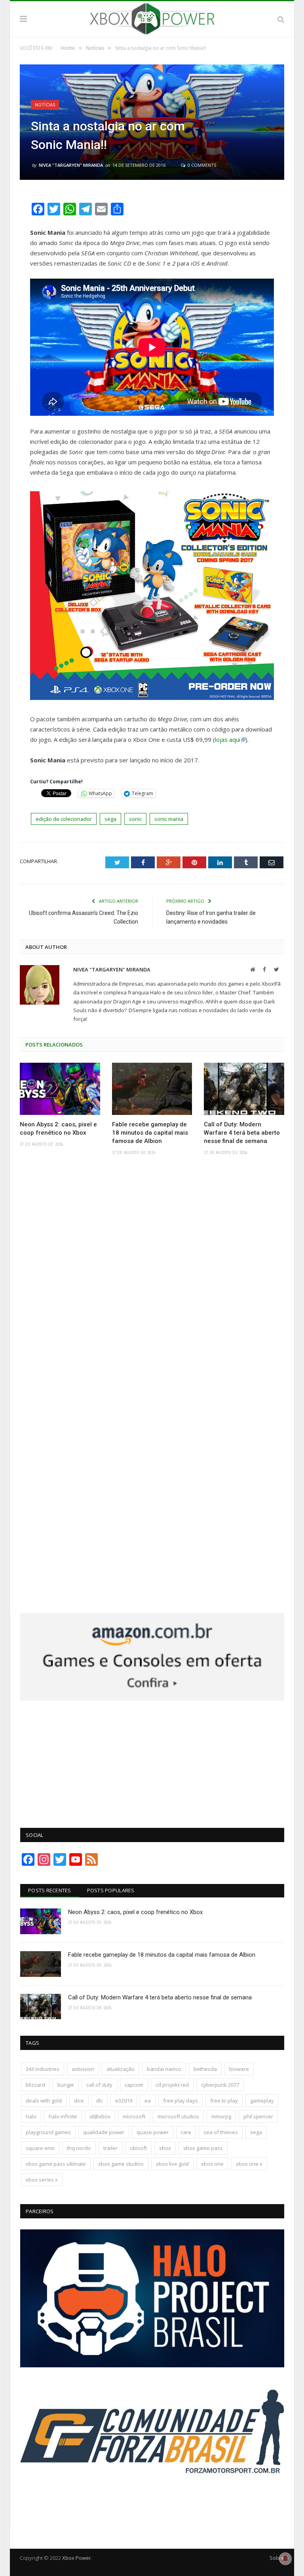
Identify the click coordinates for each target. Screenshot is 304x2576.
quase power (153, 2132)
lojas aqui (228, 739)
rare (186, 2132)
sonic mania (169, 819)
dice (79, 2101)
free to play (224, 2101)
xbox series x (42, 2180)
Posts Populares (111, 1890)
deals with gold (44, 2101)
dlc (100, 2101)
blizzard (35, 2085)
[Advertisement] (152, 1760)
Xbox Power (77, 2558)
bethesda (205, 2069)
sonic (135, 819)
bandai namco (164, 2069)
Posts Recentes (50, 1890)
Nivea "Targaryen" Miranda (71, 165)
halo (31, 2116)
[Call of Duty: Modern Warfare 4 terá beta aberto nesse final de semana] (244, 1089)
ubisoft (138, 2148)
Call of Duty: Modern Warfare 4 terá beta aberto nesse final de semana (242, 1133)
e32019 (124, 2101)
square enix (40, 2148)
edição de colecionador (64, 819)
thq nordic (79, 2148)
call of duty (99, 2085)
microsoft (134, 2116)
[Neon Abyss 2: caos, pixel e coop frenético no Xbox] (60, 1089)
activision (83, 2069)
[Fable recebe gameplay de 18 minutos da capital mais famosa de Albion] (152, 1089)
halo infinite (63, 2116)
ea (148, 2101)
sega (110, 819)
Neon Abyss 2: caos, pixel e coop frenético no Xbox (58, 1129)
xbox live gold (172, 2164)
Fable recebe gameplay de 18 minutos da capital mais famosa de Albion (150, 1133)
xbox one (212, 2164)
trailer (110, 2148)
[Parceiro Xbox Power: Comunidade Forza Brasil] (152, 2506)
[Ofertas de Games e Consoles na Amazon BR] (152, 1699)
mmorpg (221, 2116)
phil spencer (258, 2116)
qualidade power (104, 2132)
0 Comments (201, 165)
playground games (48, 2132)
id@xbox (100, 2116)
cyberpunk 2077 (220, 2085)
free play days (180, 2101)
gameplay (262, 2101)
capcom (134, 2085)
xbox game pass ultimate (56, 2164)
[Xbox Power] (152, 18)
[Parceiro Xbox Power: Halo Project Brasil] (152, 2365)
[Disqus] (152, 1277)
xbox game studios (121, 2164)
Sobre (277, 2558)
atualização (121, 2069)
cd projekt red (172, 2085)
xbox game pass (203, 2148)
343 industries (43, 2069)
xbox (165, 2148)
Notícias (45, 105)
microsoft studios (178, 2116)
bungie (66, 2085)
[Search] (281, 19)
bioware (239, 2069)
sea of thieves (221, 2132)
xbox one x (249, 2164)
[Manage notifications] (285, 2559)
